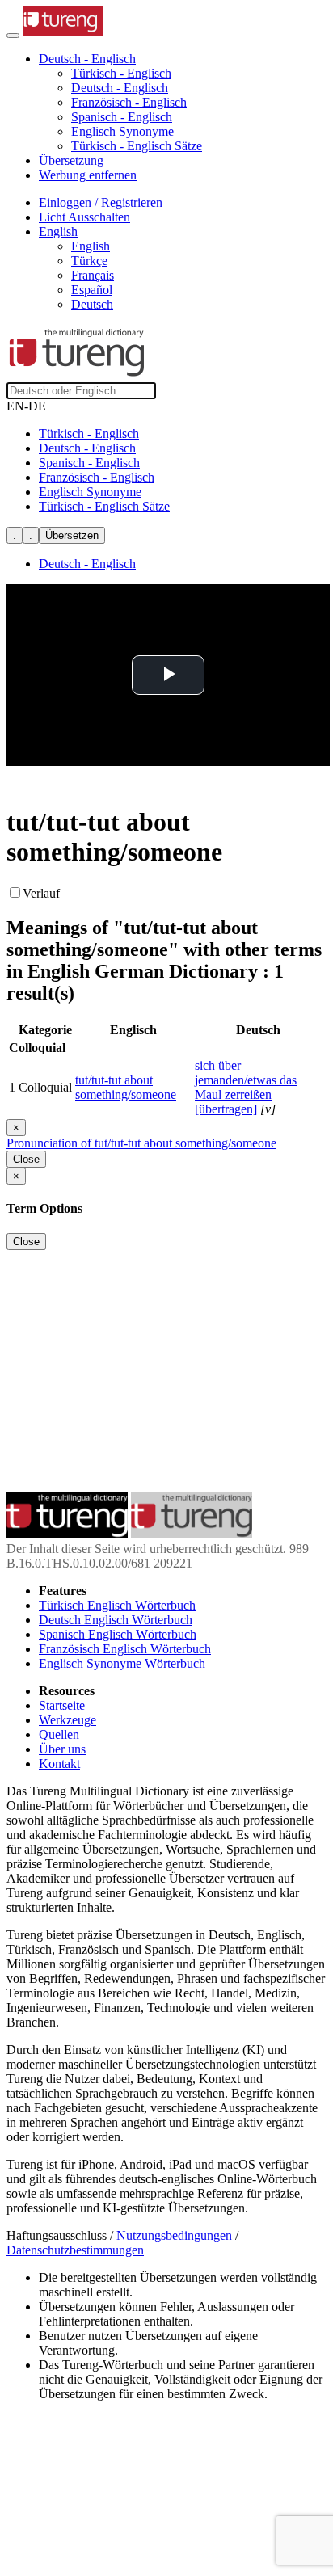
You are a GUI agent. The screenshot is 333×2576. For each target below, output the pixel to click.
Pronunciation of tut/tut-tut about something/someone (141, 1143)
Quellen (59, 1734)
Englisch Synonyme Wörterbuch (122, 1663)
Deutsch (92, 304)
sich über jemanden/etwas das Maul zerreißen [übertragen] (246, 1087)
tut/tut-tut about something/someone (126, 1087)
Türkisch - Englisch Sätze (137, 146)
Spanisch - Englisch (122, 117)
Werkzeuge (67, 1720)
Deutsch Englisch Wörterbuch (116, 1620)
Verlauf (41, 893)
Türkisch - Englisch (121, 73)
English (91, 246)
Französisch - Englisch (129, 102)
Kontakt (59, 1764)
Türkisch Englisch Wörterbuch (117, 1605)
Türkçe (89, 261)
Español (92, 290)
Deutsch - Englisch (120, 88)
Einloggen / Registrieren (101, 202)
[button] (87, 59)
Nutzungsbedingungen (174, 2235)
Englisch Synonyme (122, 131)
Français (93, 275)
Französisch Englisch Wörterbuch (125, 1649)
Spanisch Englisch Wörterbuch (118, 1634)
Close (26, 1159)
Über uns (62, 1749)
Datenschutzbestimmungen (75, 2250)
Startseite (62, 1705)
